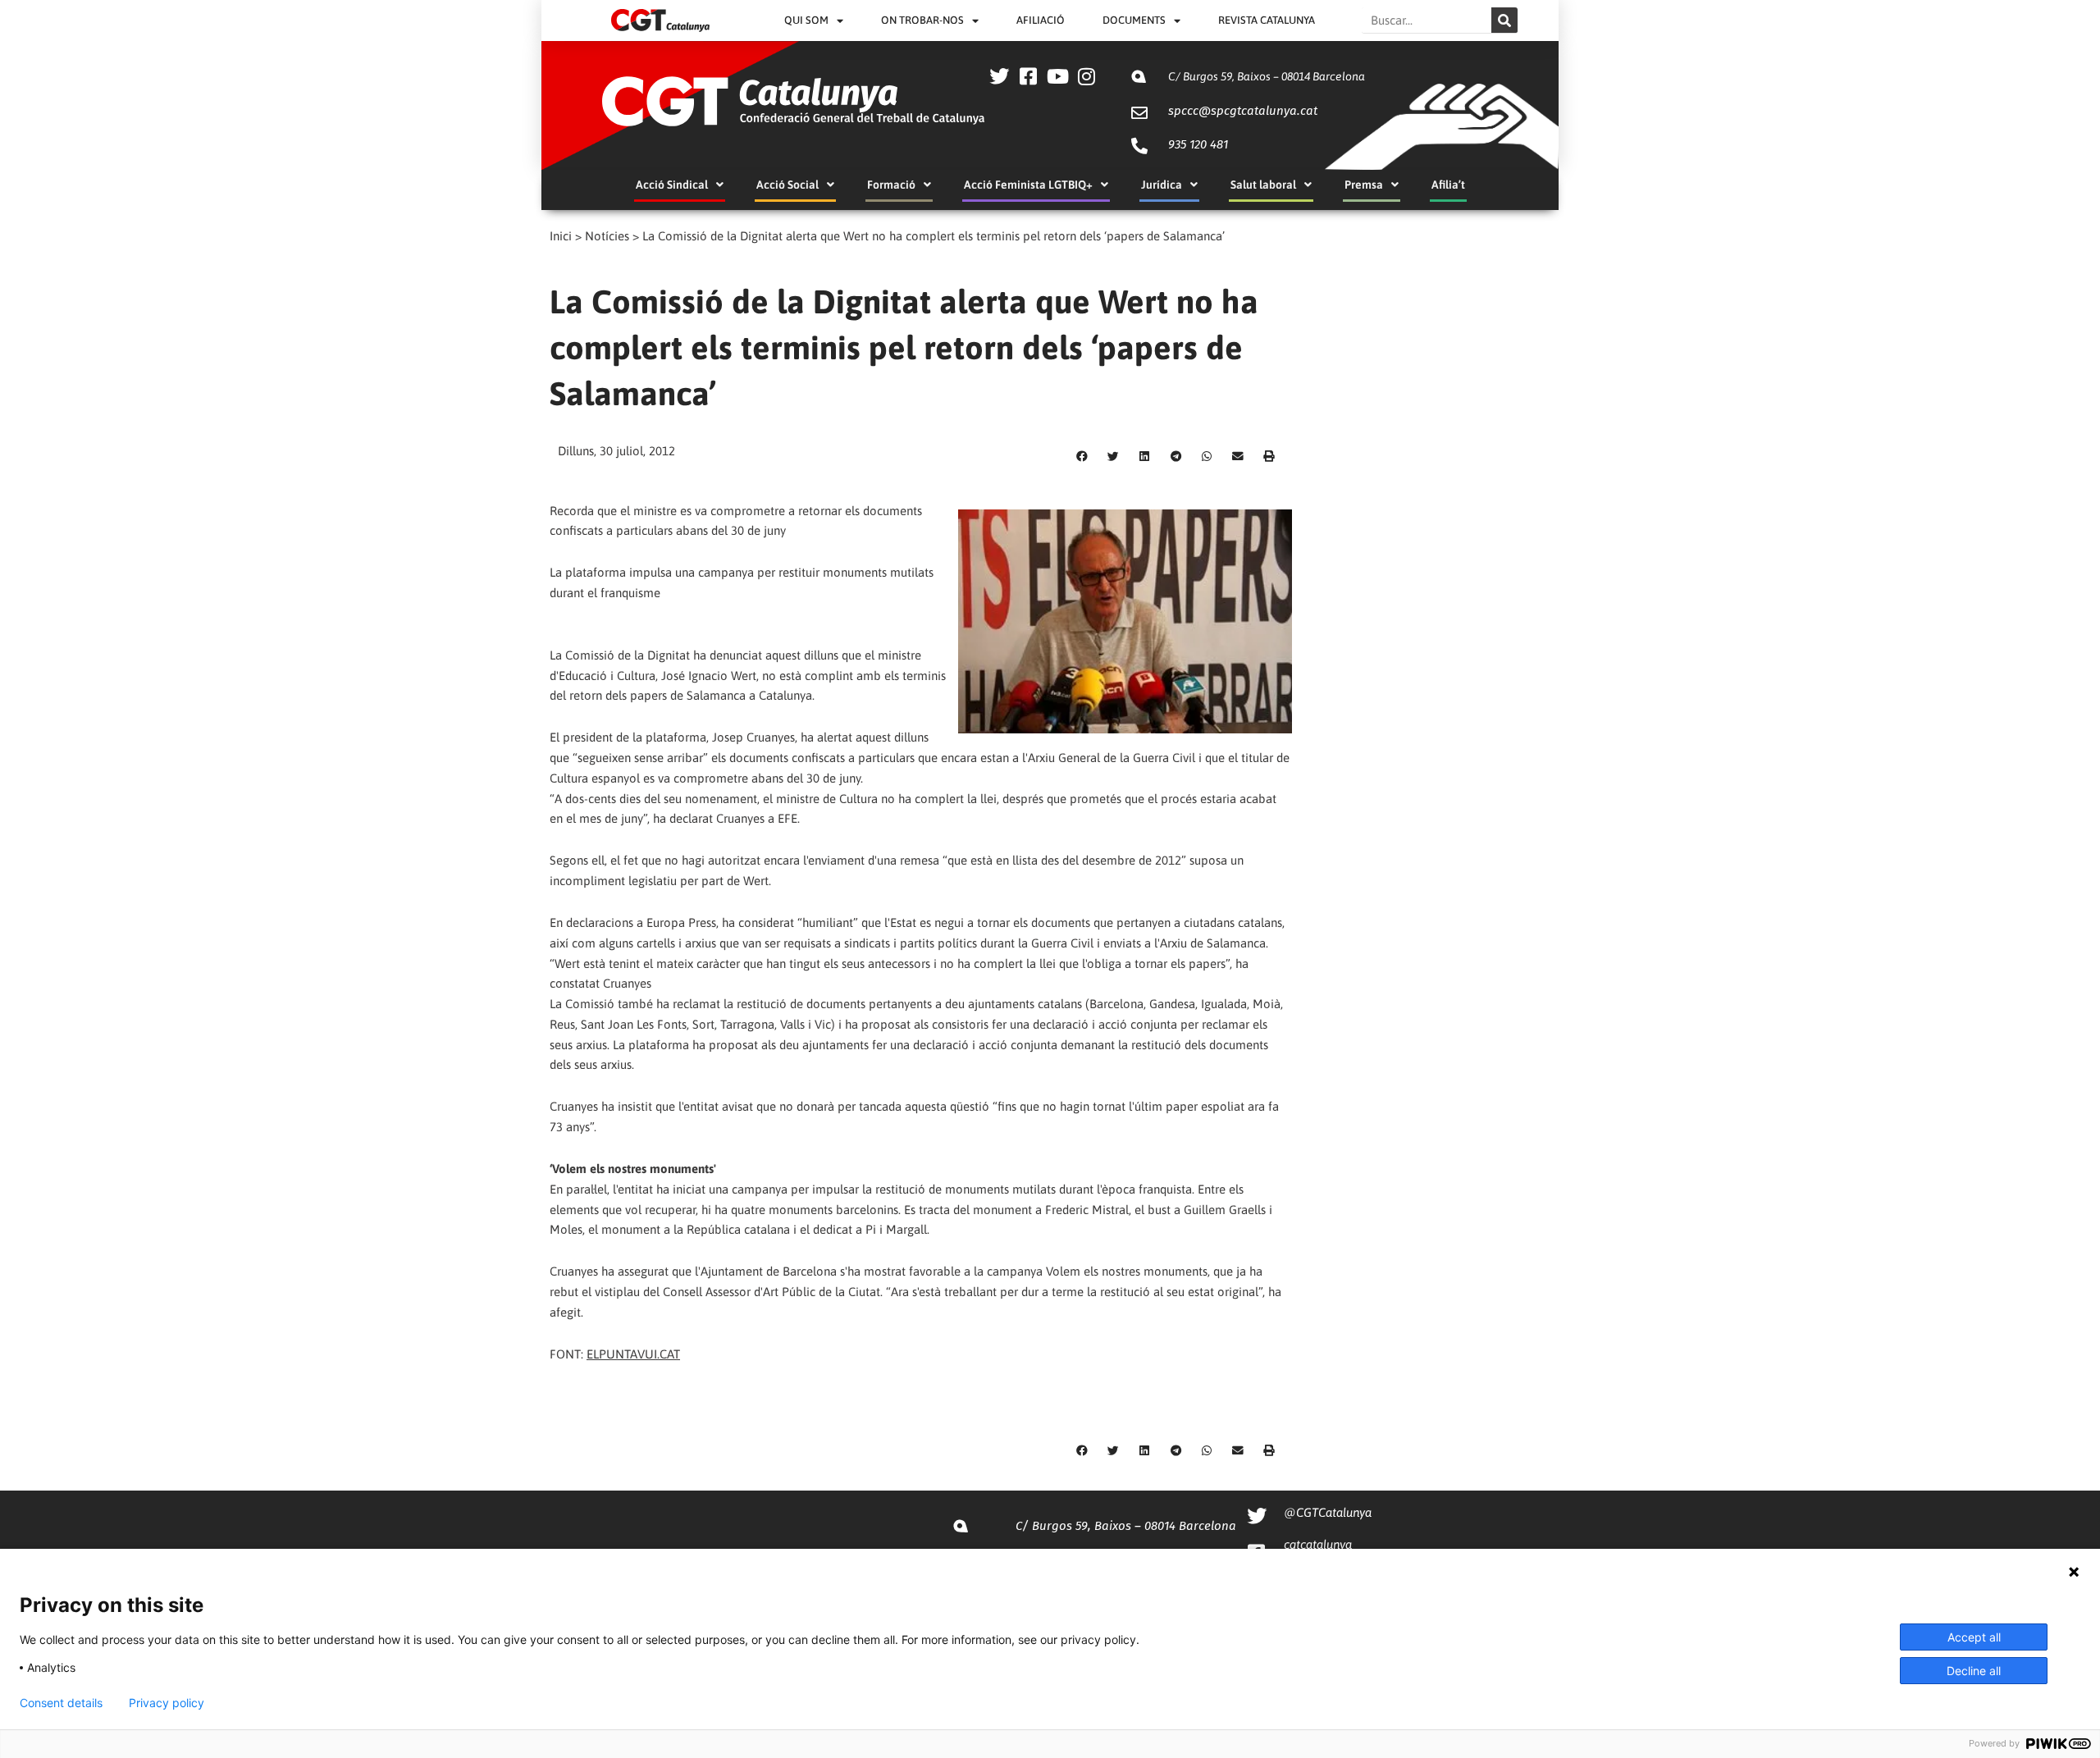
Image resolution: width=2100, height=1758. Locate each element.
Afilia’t (1448, 185)
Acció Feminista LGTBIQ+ (1028, 185)
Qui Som (806, 20)
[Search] (1504, 20)
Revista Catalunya (1267, 20)
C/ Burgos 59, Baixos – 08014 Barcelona (1267, 76)
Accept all (1974, 1637)
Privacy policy (167, 1703)
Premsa (1364, 185)
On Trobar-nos (922, 20)
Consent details (61, 1703)
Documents (1134, 20)
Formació (891, 185)
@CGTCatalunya (1328, 1512)
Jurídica (1162, 185)
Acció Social (787, 185)
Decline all (1974, 1671)
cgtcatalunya (1318, 1544)
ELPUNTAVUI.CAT (633, 1354)
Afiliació (1041, 20)
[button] (1082, 456)
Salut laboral (1263, 185)
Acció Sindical (672, 185)
